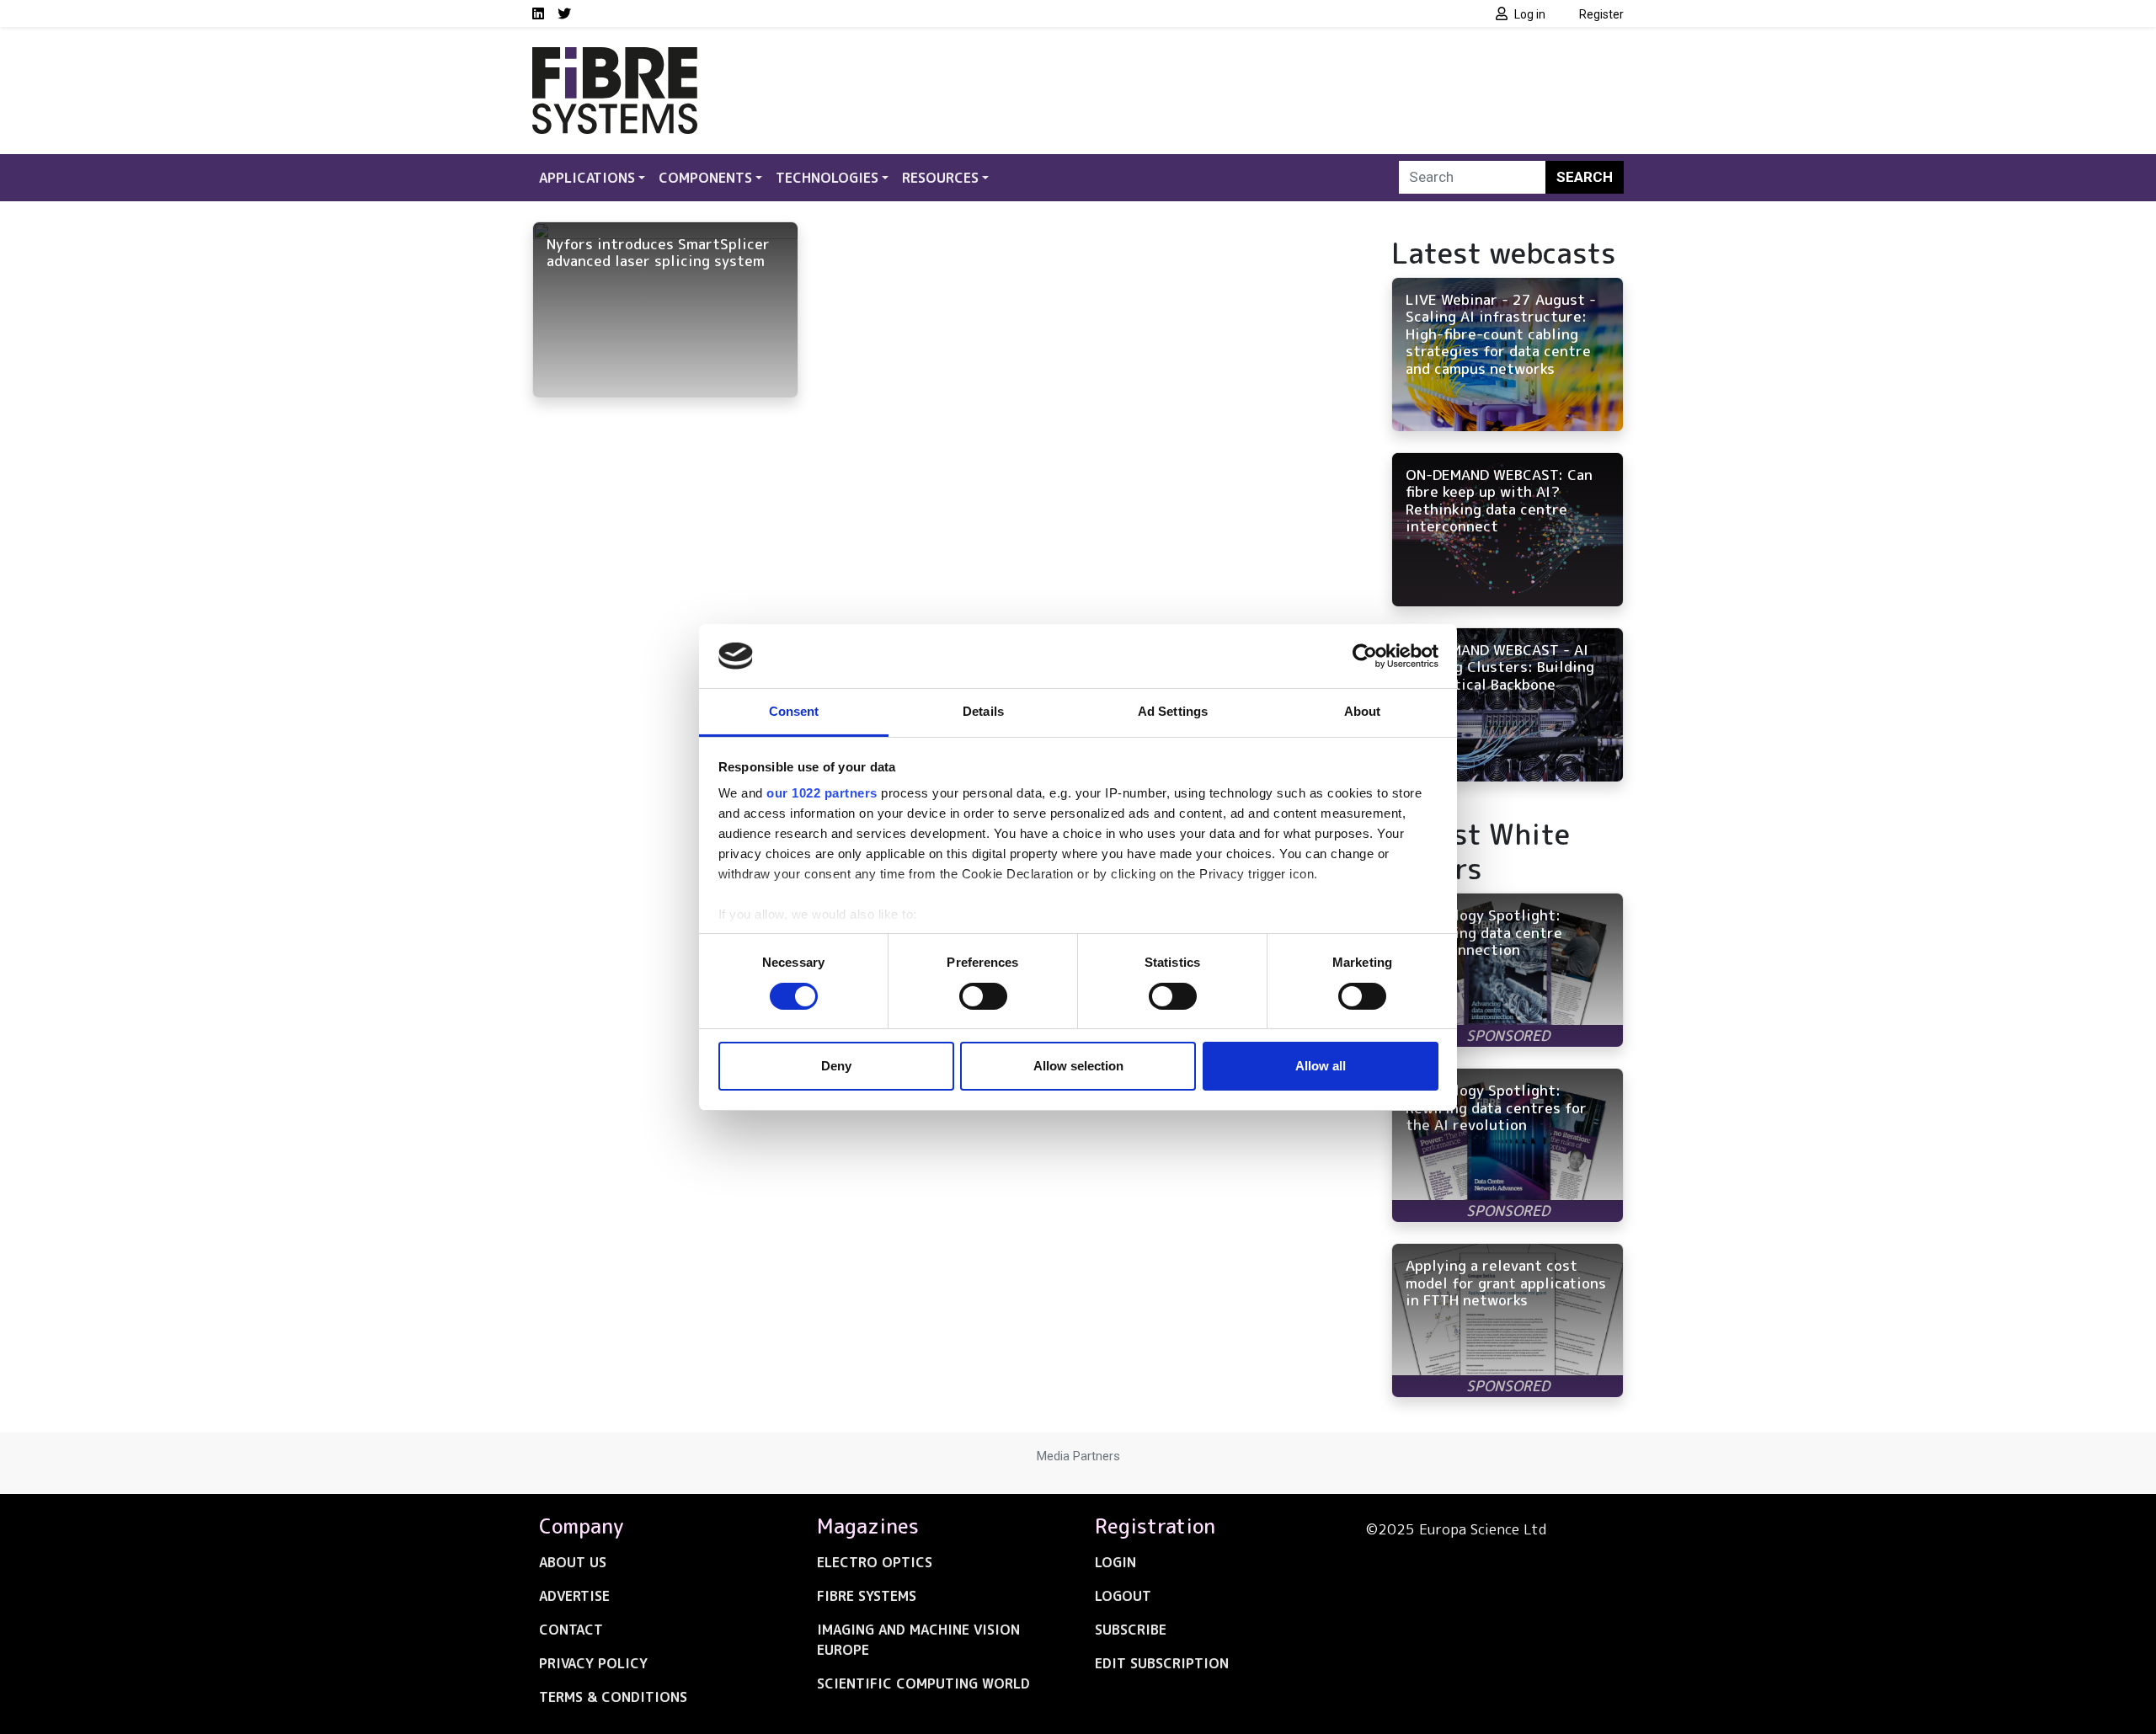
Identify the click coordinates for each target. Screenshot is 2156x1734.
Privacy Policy (593, 1663)
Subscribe (1131, 1630)
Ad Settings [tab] (1173, 711)
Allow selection (1078, 1066)
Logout (1123, 1596)
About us (573, 1562)
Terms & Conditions (613, 1697)
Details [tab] (983, 711)
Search (1585, 177)
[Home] (615, 57)
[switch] (983, 996)
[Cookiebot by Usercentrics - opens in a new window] (1365, 656)
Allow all (1321, 1066)
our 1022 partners (822, 793)
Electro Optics (875, 1562)
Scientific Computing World (923, 1683)
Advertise (574, 1596)
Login (1115, 1562)
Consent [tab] (794, 711)
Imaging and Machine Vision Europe (918, 1640)
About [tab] (1363, 711)
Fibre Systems (867, 1596)
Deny (836, 1066)
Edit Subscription (1162, 1663)
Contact (571, 1630)
